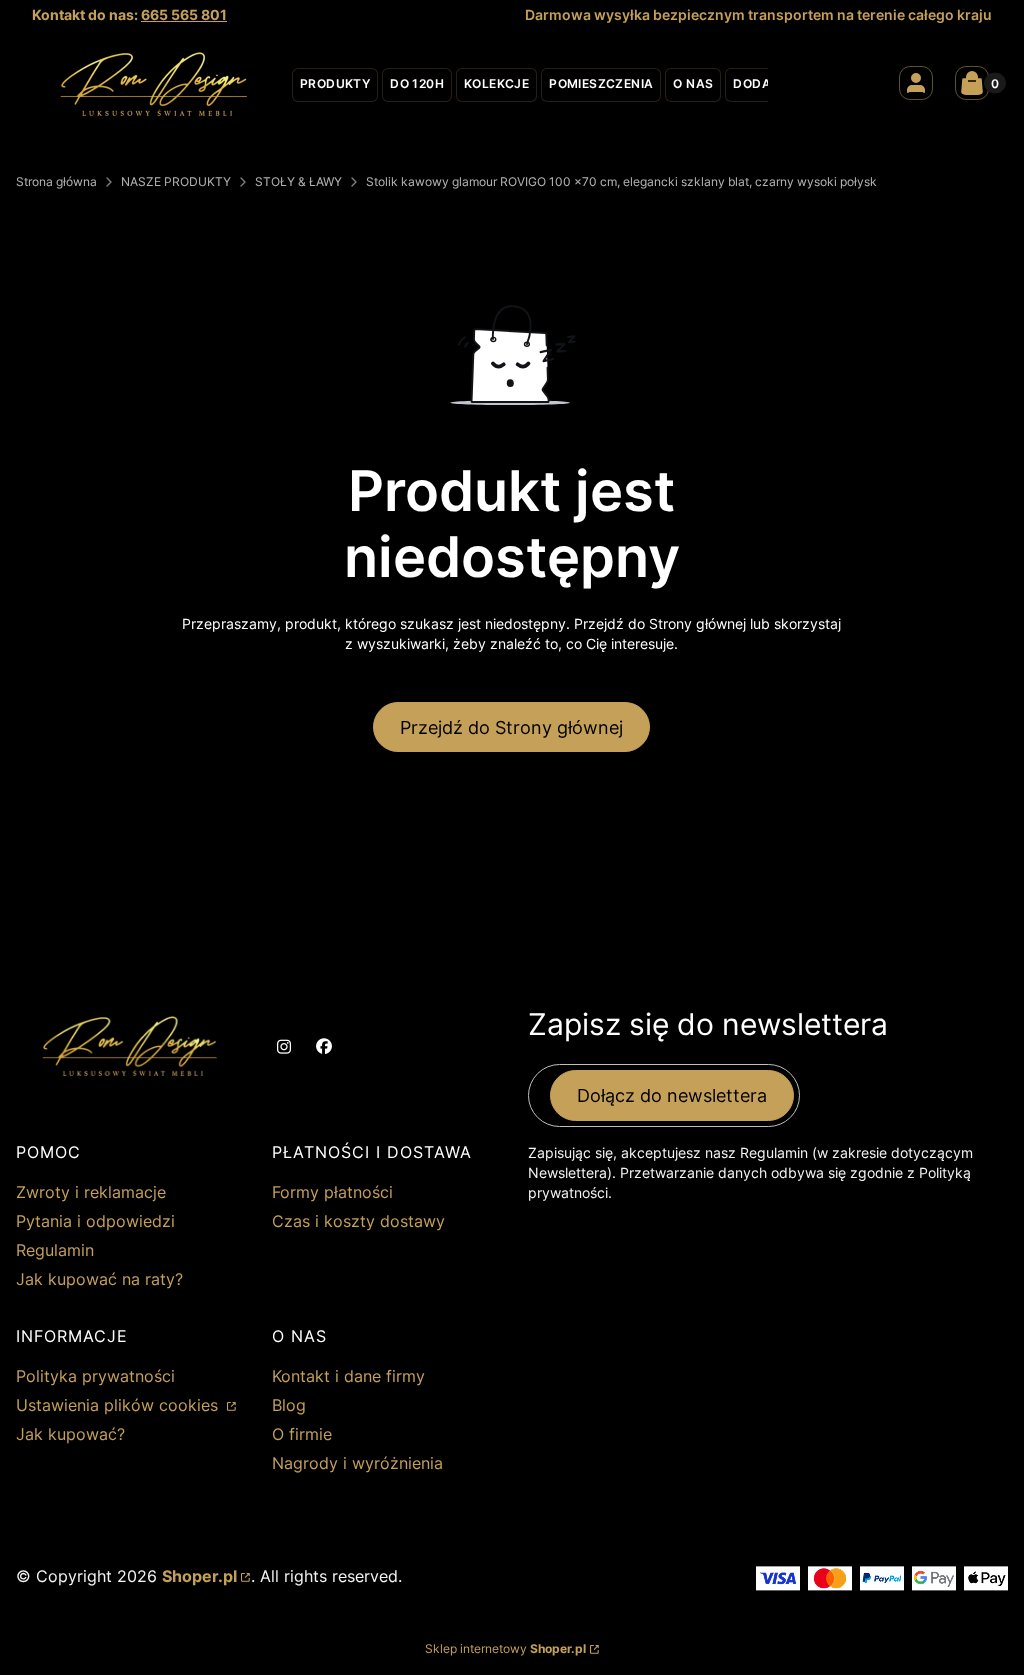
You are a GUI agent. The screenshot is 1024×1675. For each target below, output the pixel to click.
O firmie (302, 1434)
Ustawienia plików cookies (119, 1405)
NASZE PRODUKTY (176, 181)
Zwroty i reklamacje (91, 1192)
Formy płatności (332, 1192)
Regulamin (55, 1250)
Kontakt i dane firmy (348, 1376)
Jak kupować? (70, 1434)
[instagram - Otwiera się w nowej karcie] (284, 1047)
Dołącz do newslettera (672, 1095)
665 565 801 (184, 14)
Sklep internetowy (505, 1648)
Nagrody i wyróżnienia (357, 1463)
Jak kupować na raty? (99, 1279)
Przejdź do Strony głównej (511, 727)
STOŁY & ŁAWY (298, 181)
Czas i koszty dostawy (358, 1221)
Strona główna (56, 181)
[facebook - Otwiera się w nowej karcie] (324, 1047)
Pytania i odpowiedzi (95, 1221)
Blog (289, 1405)
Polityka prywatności (95, 1376)
